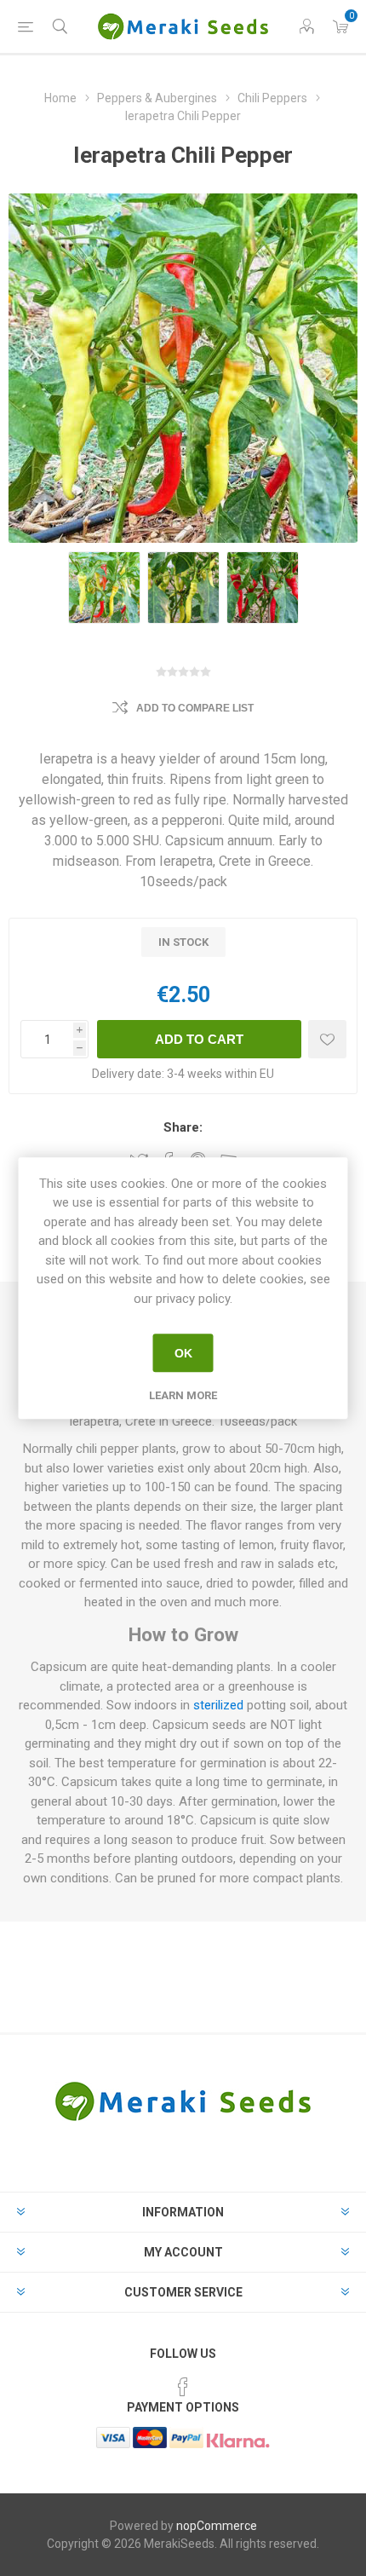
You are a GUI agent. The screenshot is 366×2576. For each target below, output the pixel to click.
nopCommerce (217, 2526)
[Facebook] (183, 2387)
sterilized (218, 1705)
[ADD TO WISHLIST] (327, 1039)
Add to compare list (195, 708)
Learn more (183, 1395)
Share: (183, 1127)
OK (183, 1353)
